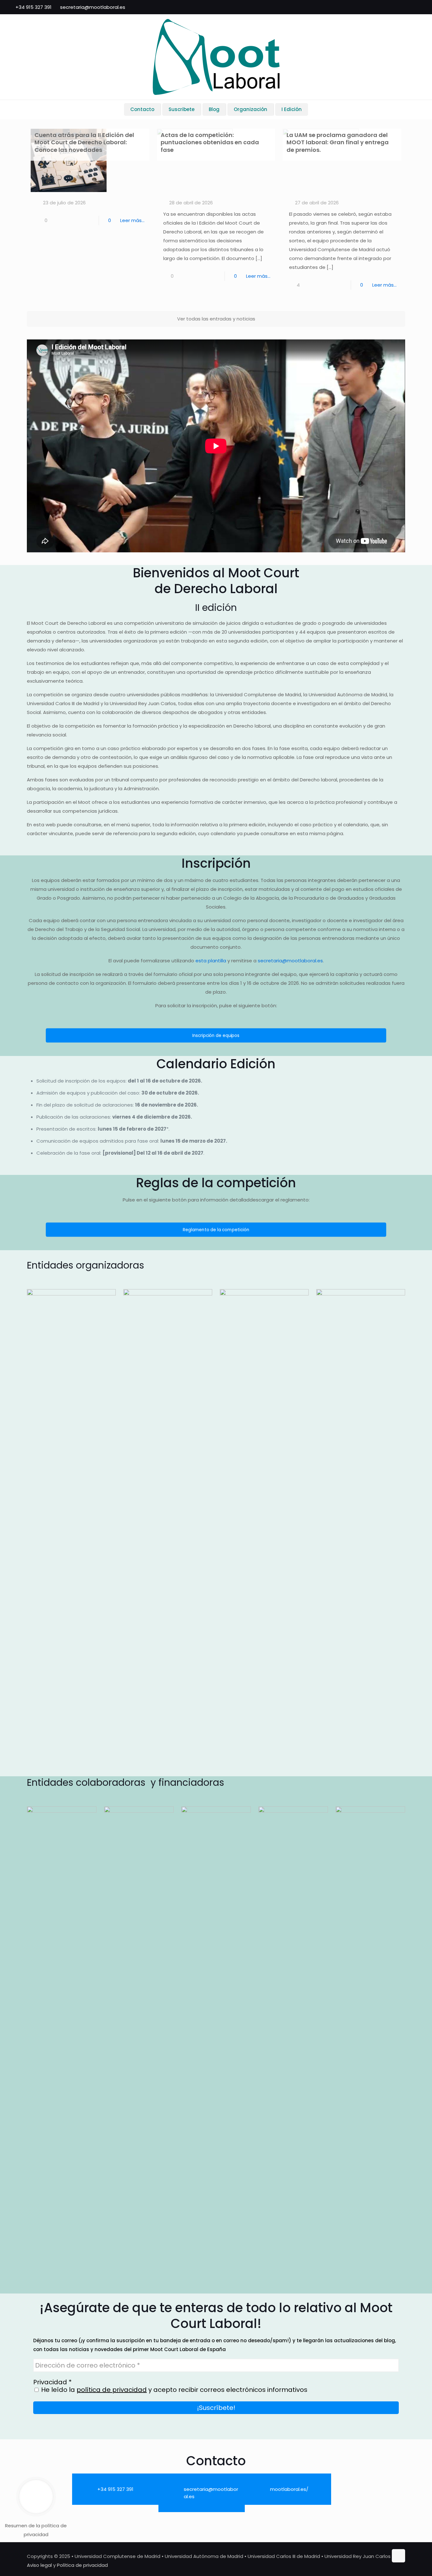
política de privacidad (112, 2390)
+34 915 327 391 (34, 7)
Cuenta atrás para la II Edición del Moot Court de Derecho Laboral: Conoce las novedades (84, 142)
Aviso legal (39, 2565)
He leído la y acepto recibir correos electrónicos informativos (173, 2390)
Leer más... (132, 220)
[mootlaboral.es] (367, 2476)
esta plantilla (211, 961)
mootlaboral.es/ (289, 2489)
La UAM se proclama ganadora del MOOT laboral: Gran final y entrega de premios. (338, 142)
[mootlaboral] (367, 2486)
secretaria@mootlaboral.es (93, 7)
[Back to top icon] (398, 2556)
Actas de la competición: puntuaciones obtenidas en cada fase (210, 142)
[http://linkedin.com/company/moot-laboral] (367, 2481)
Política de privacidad (82, 2565)
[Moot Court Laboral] (216, 57)
